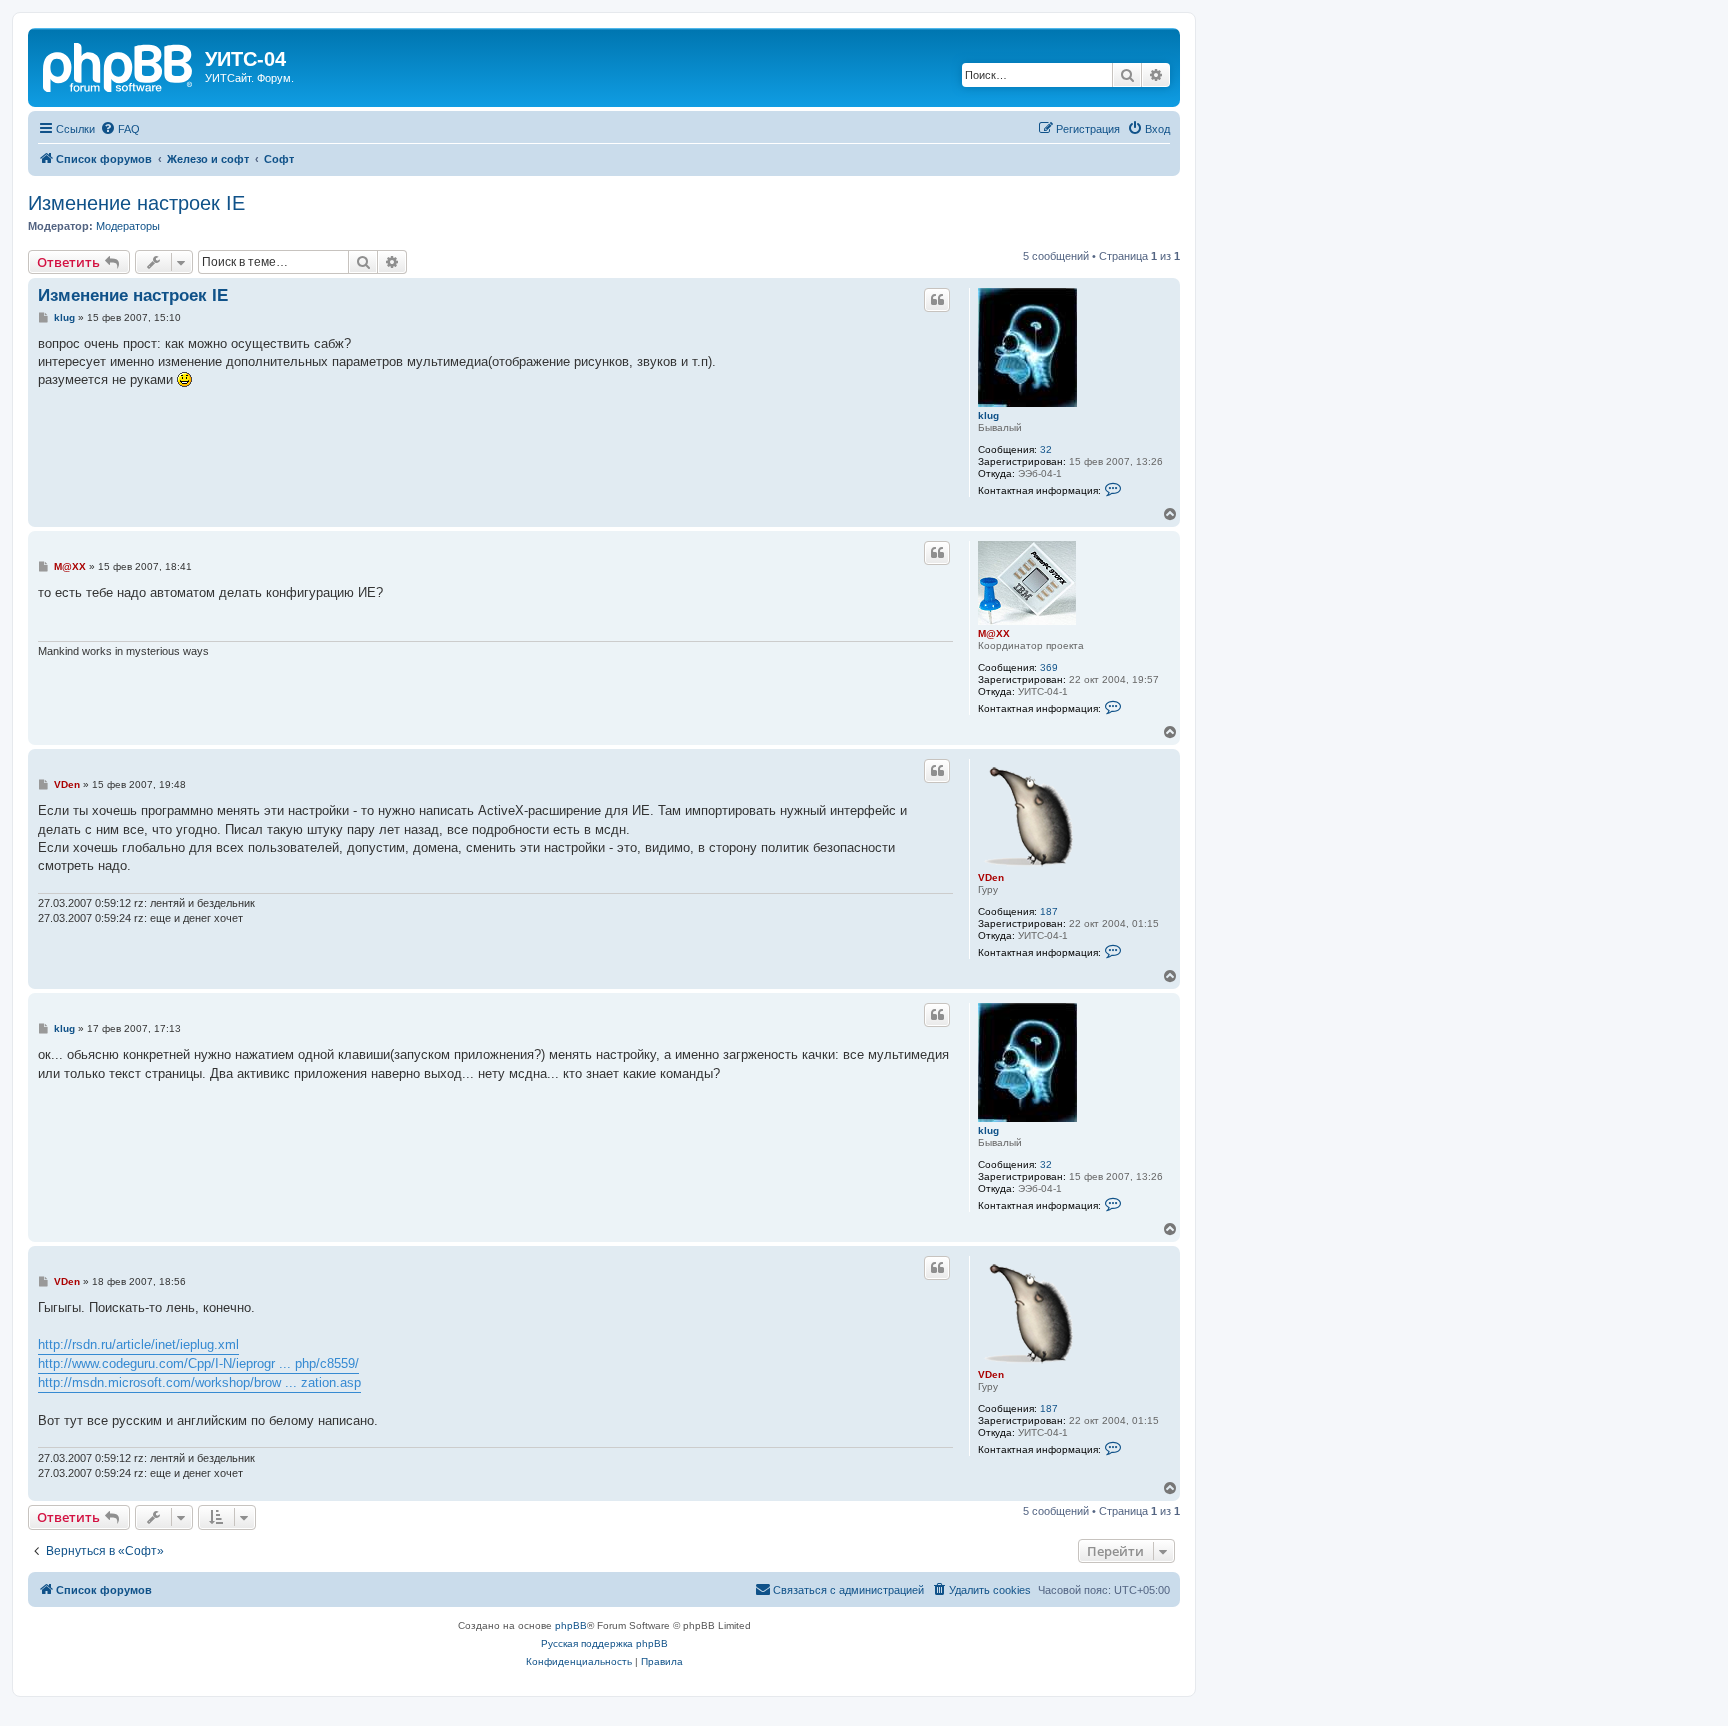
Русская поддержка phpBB (604, 1643)
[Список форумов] (119, 65)
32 (1046, 449)
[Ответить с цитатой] (937, 300)
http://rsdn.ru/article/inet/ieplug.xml (138, 1344)
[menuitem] (120, 129)
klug (988, 415)
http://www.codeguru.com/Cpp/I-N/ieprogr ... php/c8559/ (198, 1363)
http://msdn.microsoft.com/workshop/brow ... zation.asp (199, 1382)
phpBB (571, 1625)
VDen (991, 877)
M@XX (994, 633)
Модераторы (128, 226)
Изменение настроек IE (136, 203)
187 (1049, 911)
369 (1049, 667)
